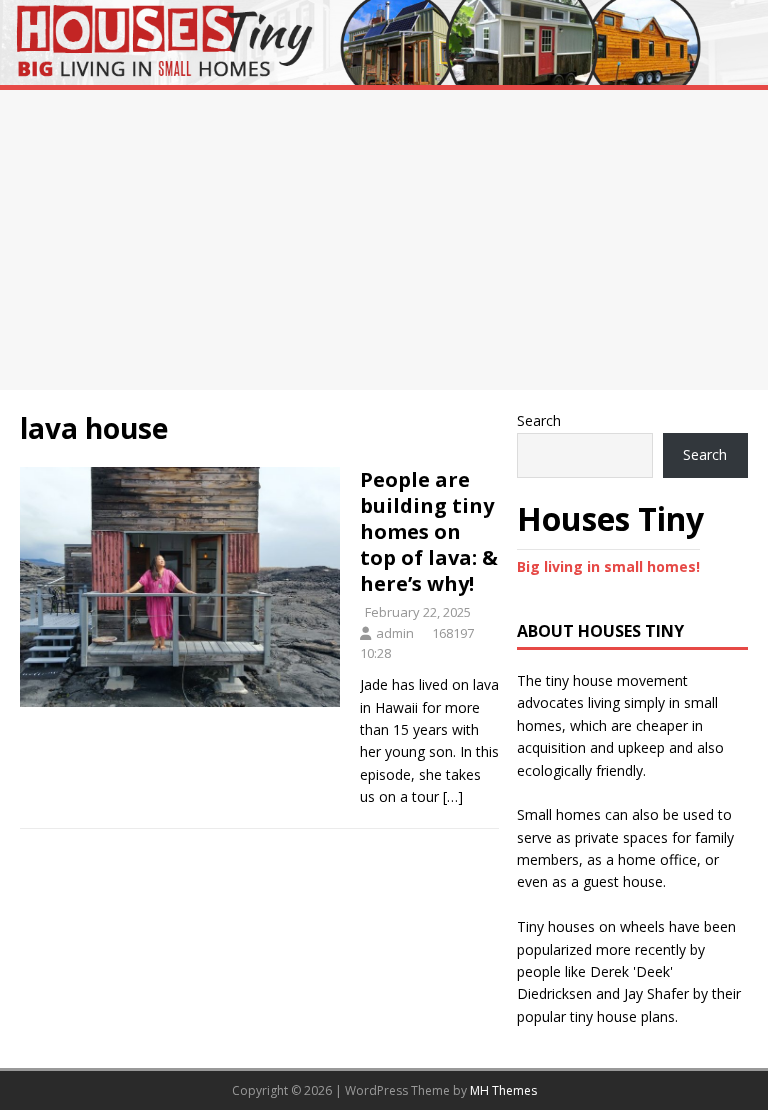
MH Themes (503, 1090)
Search (539, 420)
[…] (453, 796)
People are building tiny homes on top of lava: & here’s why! (429, 531)
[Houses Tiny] (384, 73)
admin (395, 633)
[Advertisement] (384, 240)
